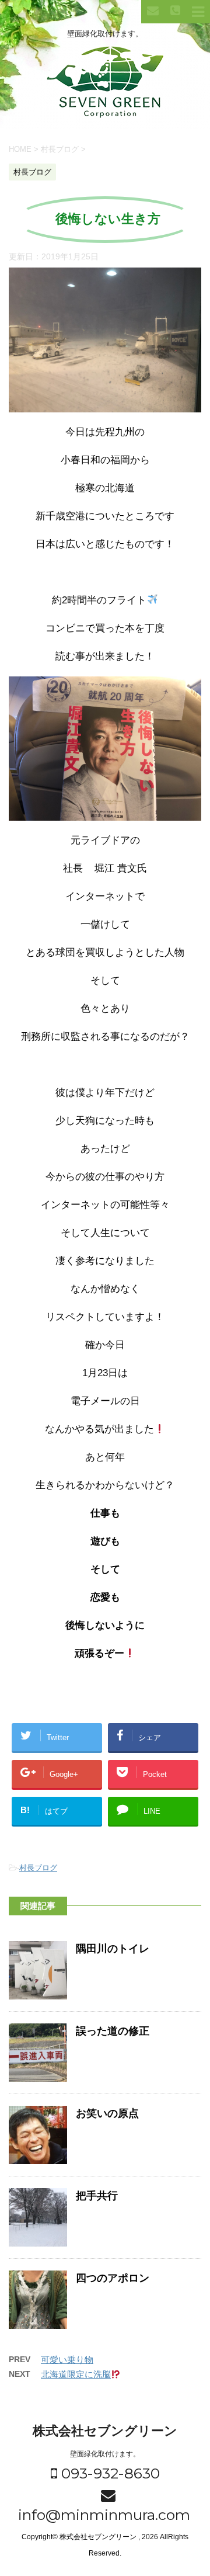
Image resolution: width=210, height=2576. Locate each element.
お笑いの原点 (107, 2113)
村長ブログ (38, 1868)
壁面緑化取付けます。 (105, 2454)
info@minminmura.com (102, 2515)
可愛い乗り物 (67, 2360)
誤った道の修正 (113, 2031)
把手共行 (97, 2196)
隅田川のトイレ (113, 1949)
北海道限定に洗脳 (76, 2374)
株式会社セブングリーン (105, 2431)
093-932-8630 (108, 2473)
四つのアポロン (113, 2278)
